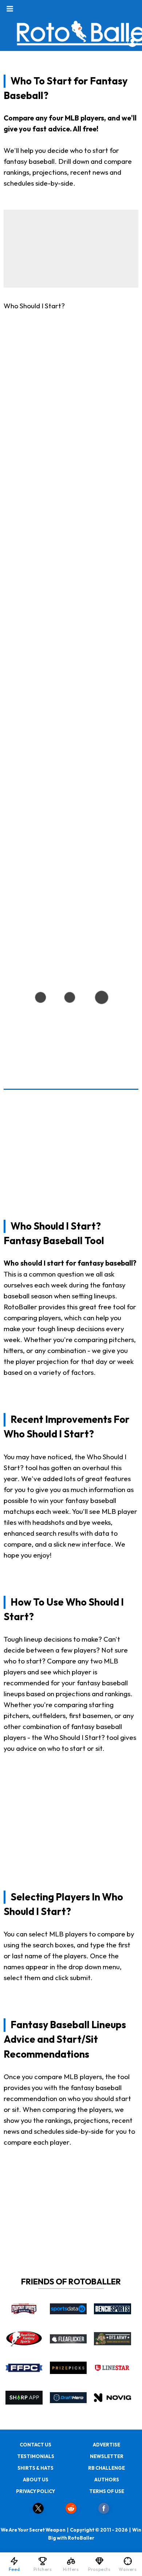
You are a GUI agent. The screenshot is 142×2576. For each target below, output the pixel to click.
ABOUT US (36, 2480)
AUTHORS (107, 2480)
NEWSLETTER (107, 2456)
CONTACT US (35, 2445)
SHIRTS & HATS (35, 2468)
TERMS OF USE (107, 2491)
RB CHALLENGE (106, 2468)
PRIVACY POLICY (35, 2491)
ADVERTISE (106, 2445)
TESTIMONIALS (36, 2456)
